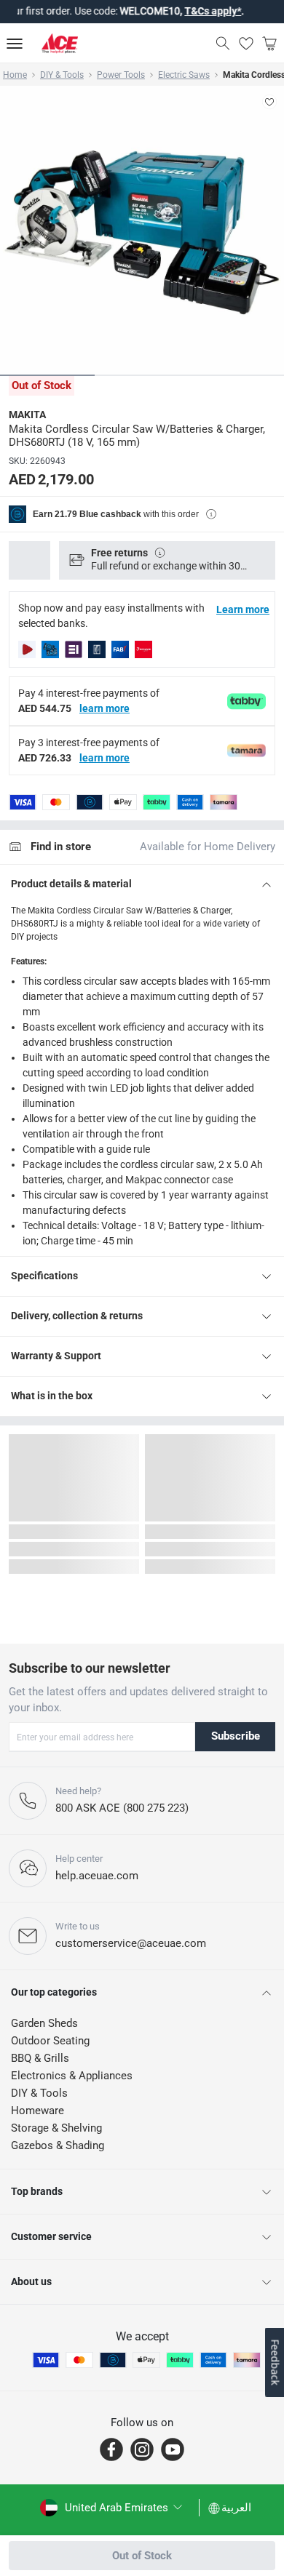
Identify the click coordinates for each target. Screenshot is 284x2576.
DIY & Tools (62, 75)
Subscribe (236, 1736)
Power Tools (121, 75)
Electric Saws (184, 75)
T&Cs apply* (194, 11)
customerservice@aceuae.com (131, 1943)
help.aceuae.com (97, 1876)
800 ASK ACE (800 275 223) (122, 1808)
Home (15, 75)
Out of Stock (142, 2556)
